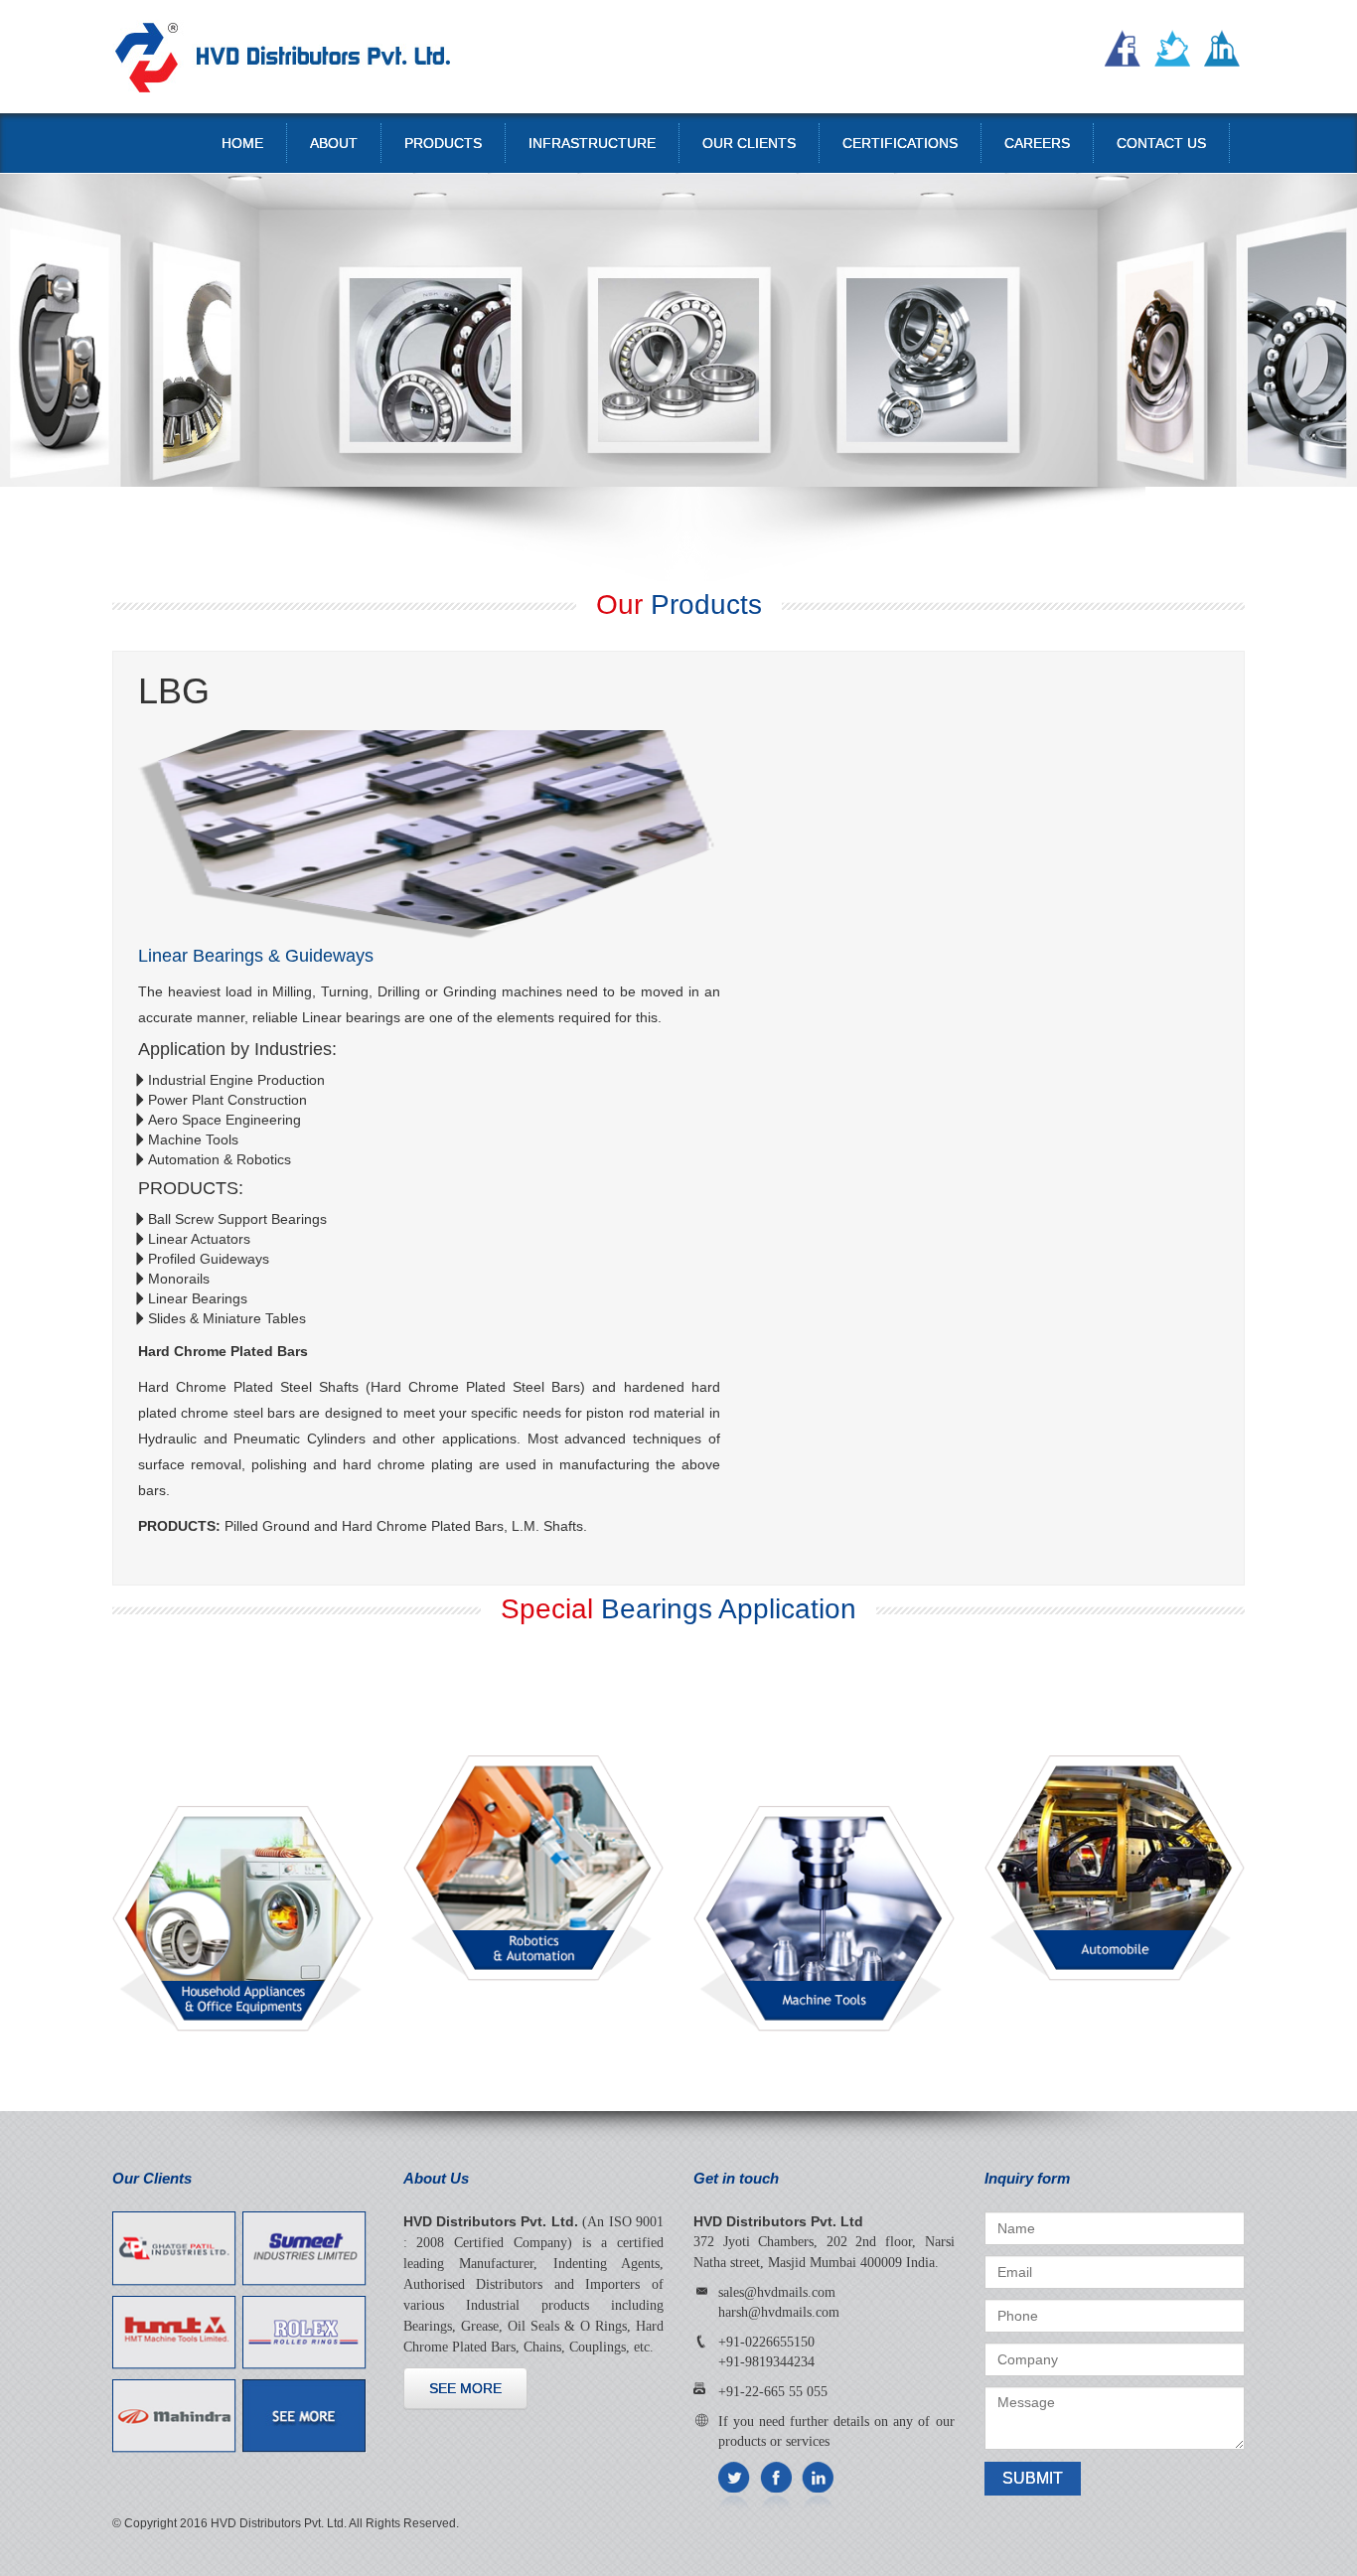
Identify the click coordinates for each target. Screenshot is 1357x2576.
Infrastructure (592, 143)
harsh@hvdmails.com (779, 2312)
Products (443, 143)
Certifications (900, 143)
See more (465, 2388)
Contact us (1161, 143)
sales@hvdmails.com (777, 2292)
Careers (1037, 143)
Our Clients (749, 143)
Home (242, 143)
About (334, 143)
